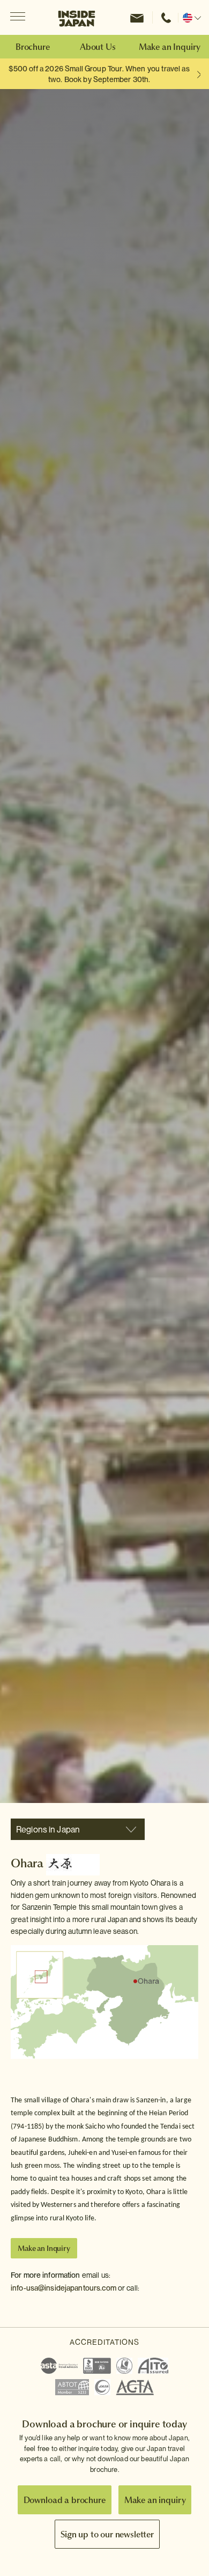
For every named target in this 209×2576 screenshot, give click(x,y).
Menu (17, 17)
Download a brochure (65, 2500)
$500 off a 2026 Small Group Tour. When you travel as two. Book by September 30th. (99, 74)
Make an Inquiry (170, 47)
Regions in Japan (48, 1830)
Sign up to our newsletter (107, 2534)
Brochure (33, 47)
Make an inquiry (155, 2500)
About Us (98, 47)
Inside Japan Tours (77, 18)
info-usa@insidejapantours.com (64, 2288)
